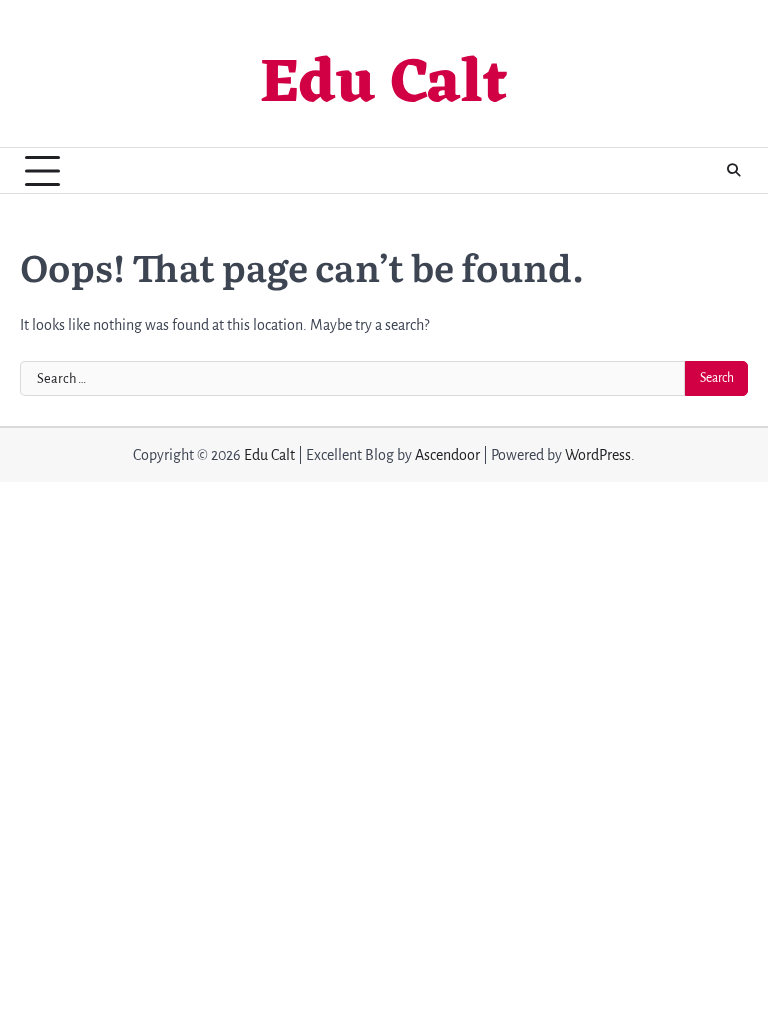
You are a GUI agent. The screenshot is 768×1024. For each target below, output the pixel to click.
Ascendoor (447, 455)
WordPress (598, 455)
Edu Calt (384, 85)
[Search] (733, 171)
